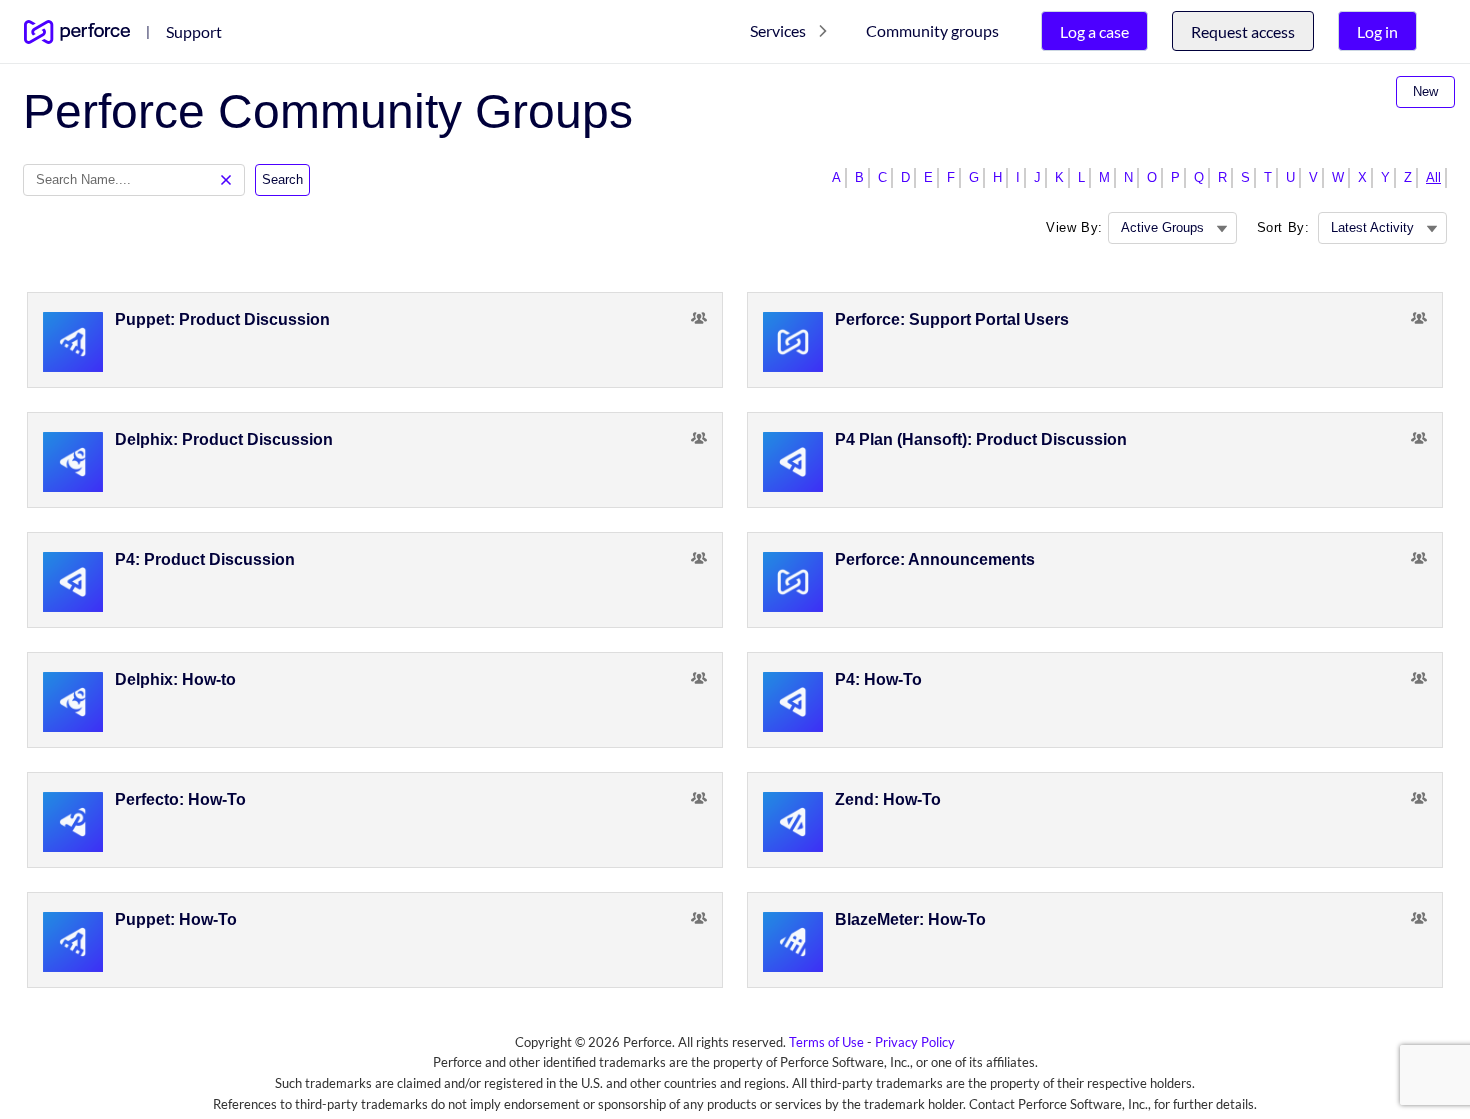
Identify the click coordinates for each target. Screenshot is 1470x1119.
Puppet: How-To (176, 919)
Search (282, 179)
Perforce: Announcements (935, 559)
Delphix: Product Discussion (224, 439)
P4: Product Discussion (205, 559)
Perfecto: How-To (180, 799)
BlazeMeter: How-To (910, 919)
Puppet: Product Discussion (222, 319)
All (1433, 177)
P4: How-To (878, 679)
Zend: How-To (888, 799)
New (1425, 91)
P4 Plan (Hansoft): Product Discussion (981, 439)
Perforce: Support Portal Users (952, 319)
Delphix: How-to (175, 679)
